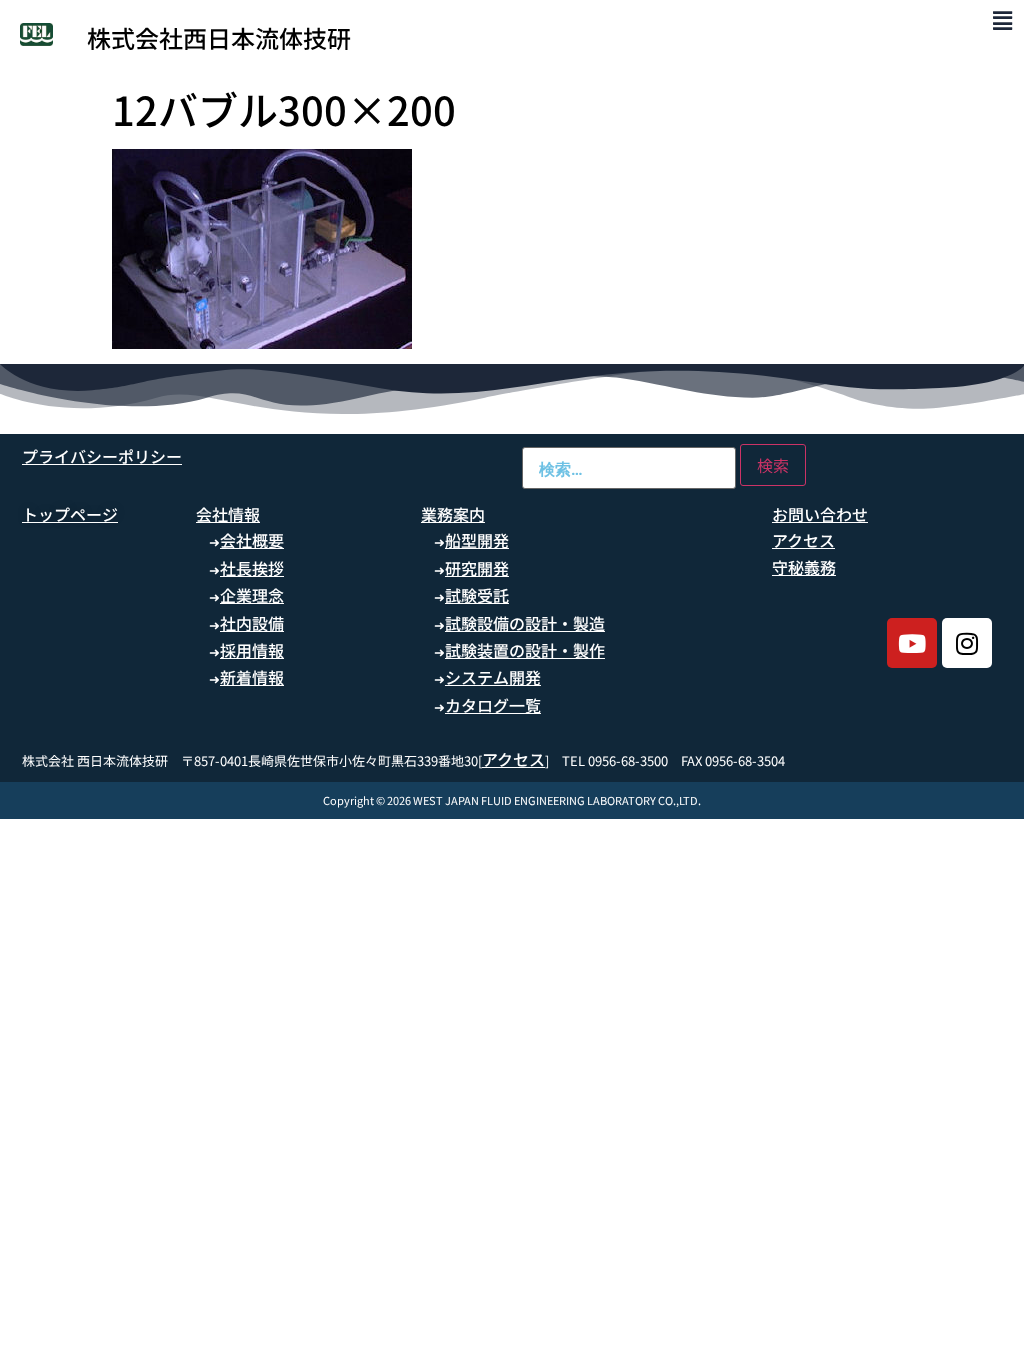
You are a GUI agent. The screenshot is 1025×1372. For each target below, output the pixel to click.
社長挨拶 (252, 568)
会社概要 (252, 540)
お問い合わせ (820, 514)
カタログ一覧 (493, 705)
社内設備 (252, 623)
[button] (1002, 19)
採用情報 (252, 650)
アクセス (803, 540)
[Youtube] (912, 643)
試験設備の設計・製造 (525, 623)
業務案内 (453, 514)
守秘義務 (804, 567)
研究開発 (477, 568)
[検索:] (629, 468)
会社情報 (228, 514)
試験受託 (477, 595)
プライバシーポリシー (102, 456)
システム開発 (493, 677)
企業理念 (252, 595)
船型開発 (477, 540)
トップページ (70, 514)
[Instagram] (967, 643)
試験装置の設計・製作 (525, 650)
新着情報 (252, 677)
